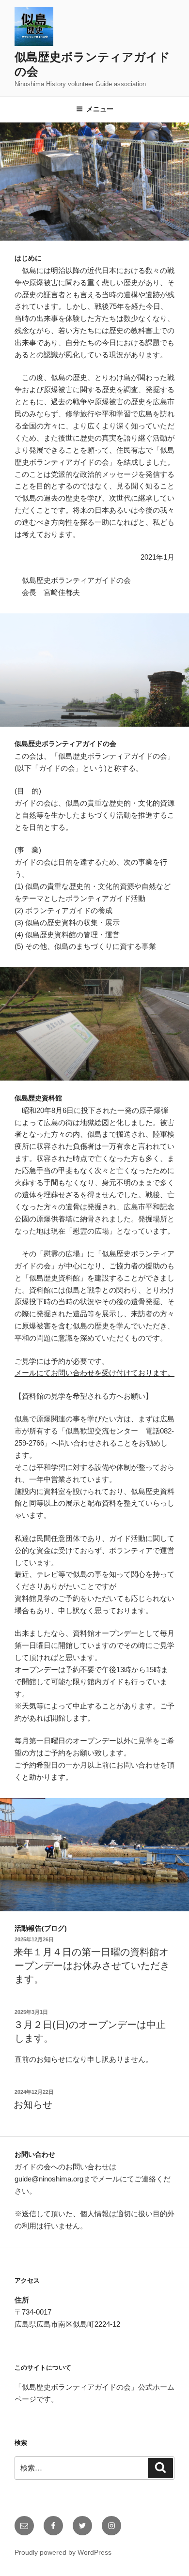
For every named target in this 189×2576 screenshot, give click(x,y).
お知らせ (33, 2104)
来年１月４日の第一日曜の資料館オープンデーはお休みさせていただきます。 (92, 1966)
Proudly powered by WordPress (63, 2552)
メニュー (100, 109)
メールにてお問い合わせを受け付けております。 (94, 1373)
